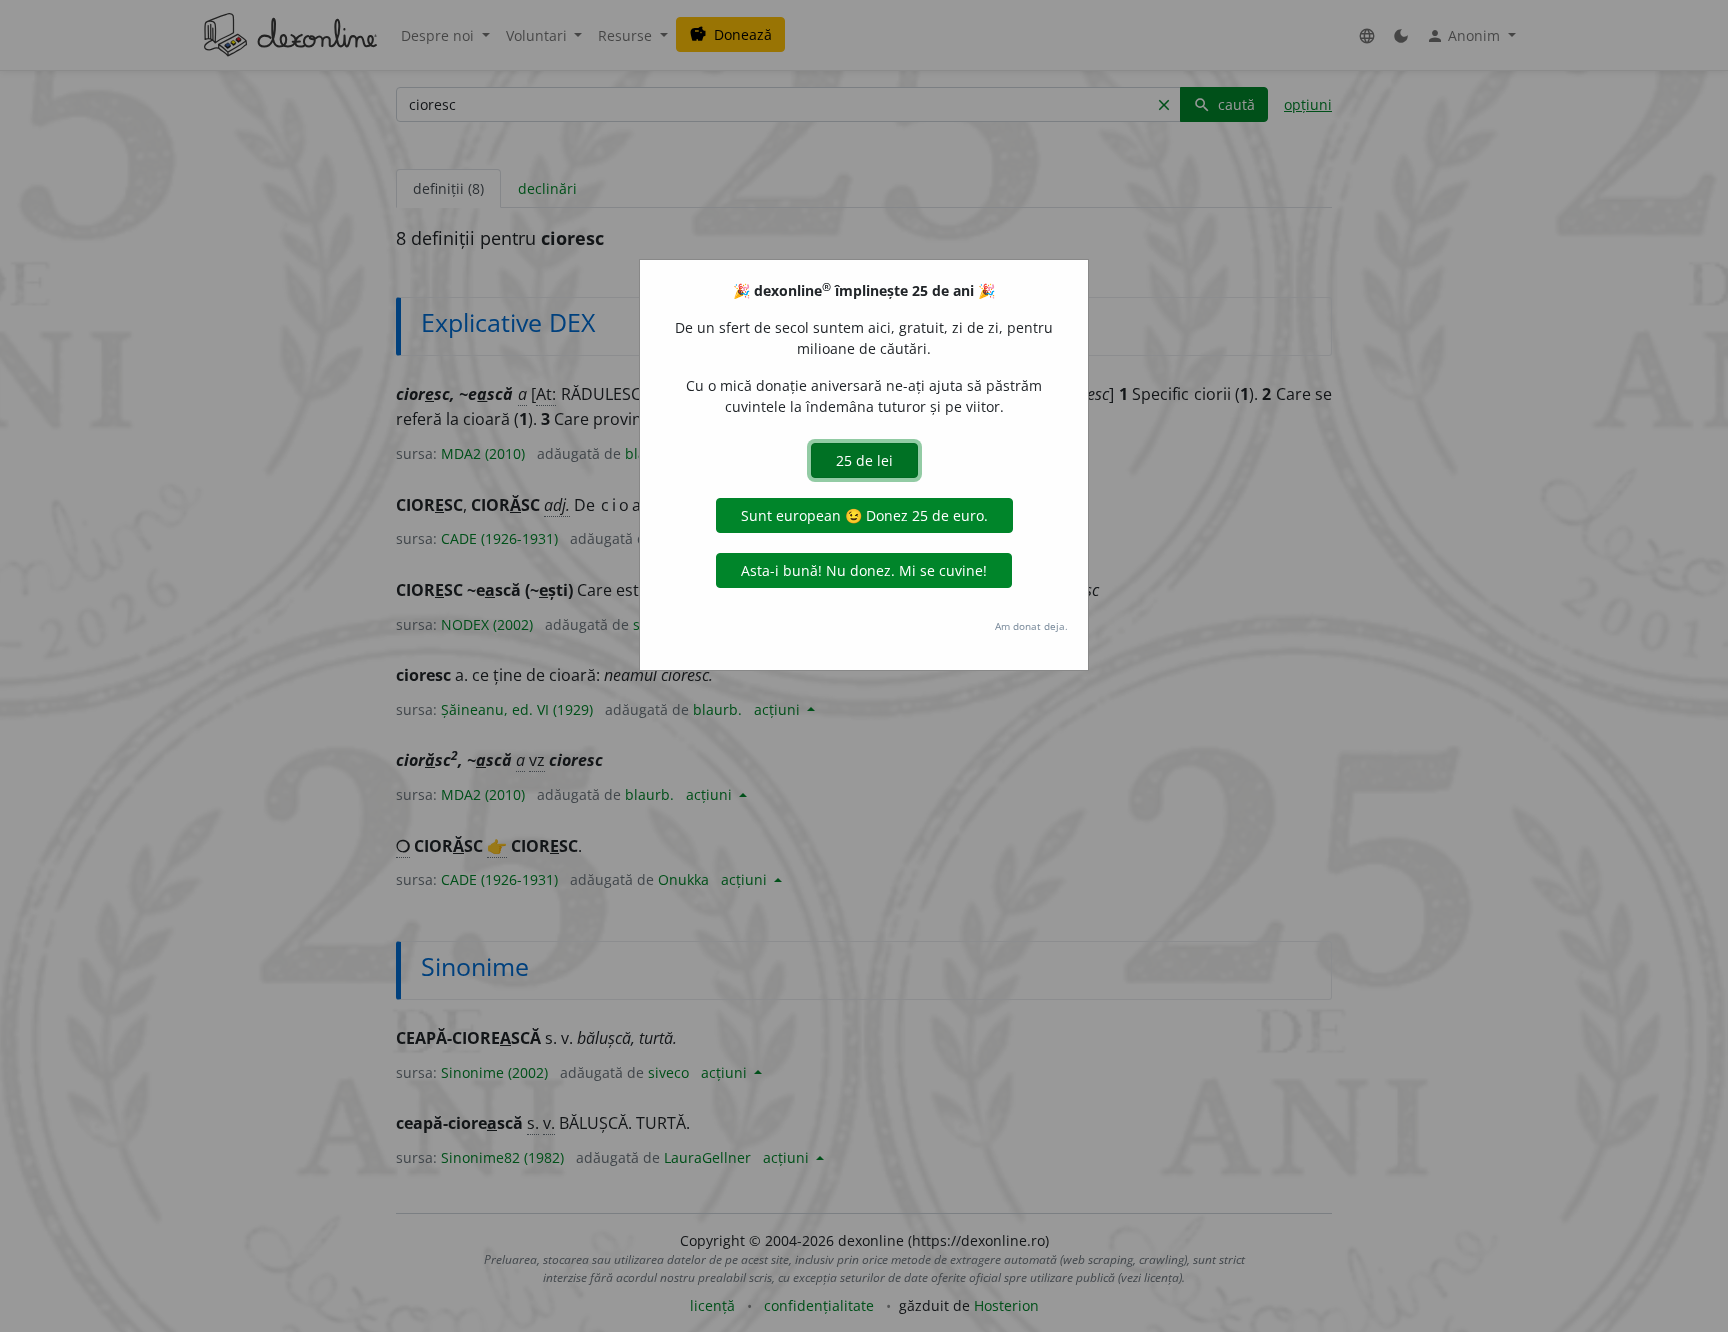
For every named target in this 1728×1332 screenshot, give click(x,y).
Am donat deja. (1031, 626)
